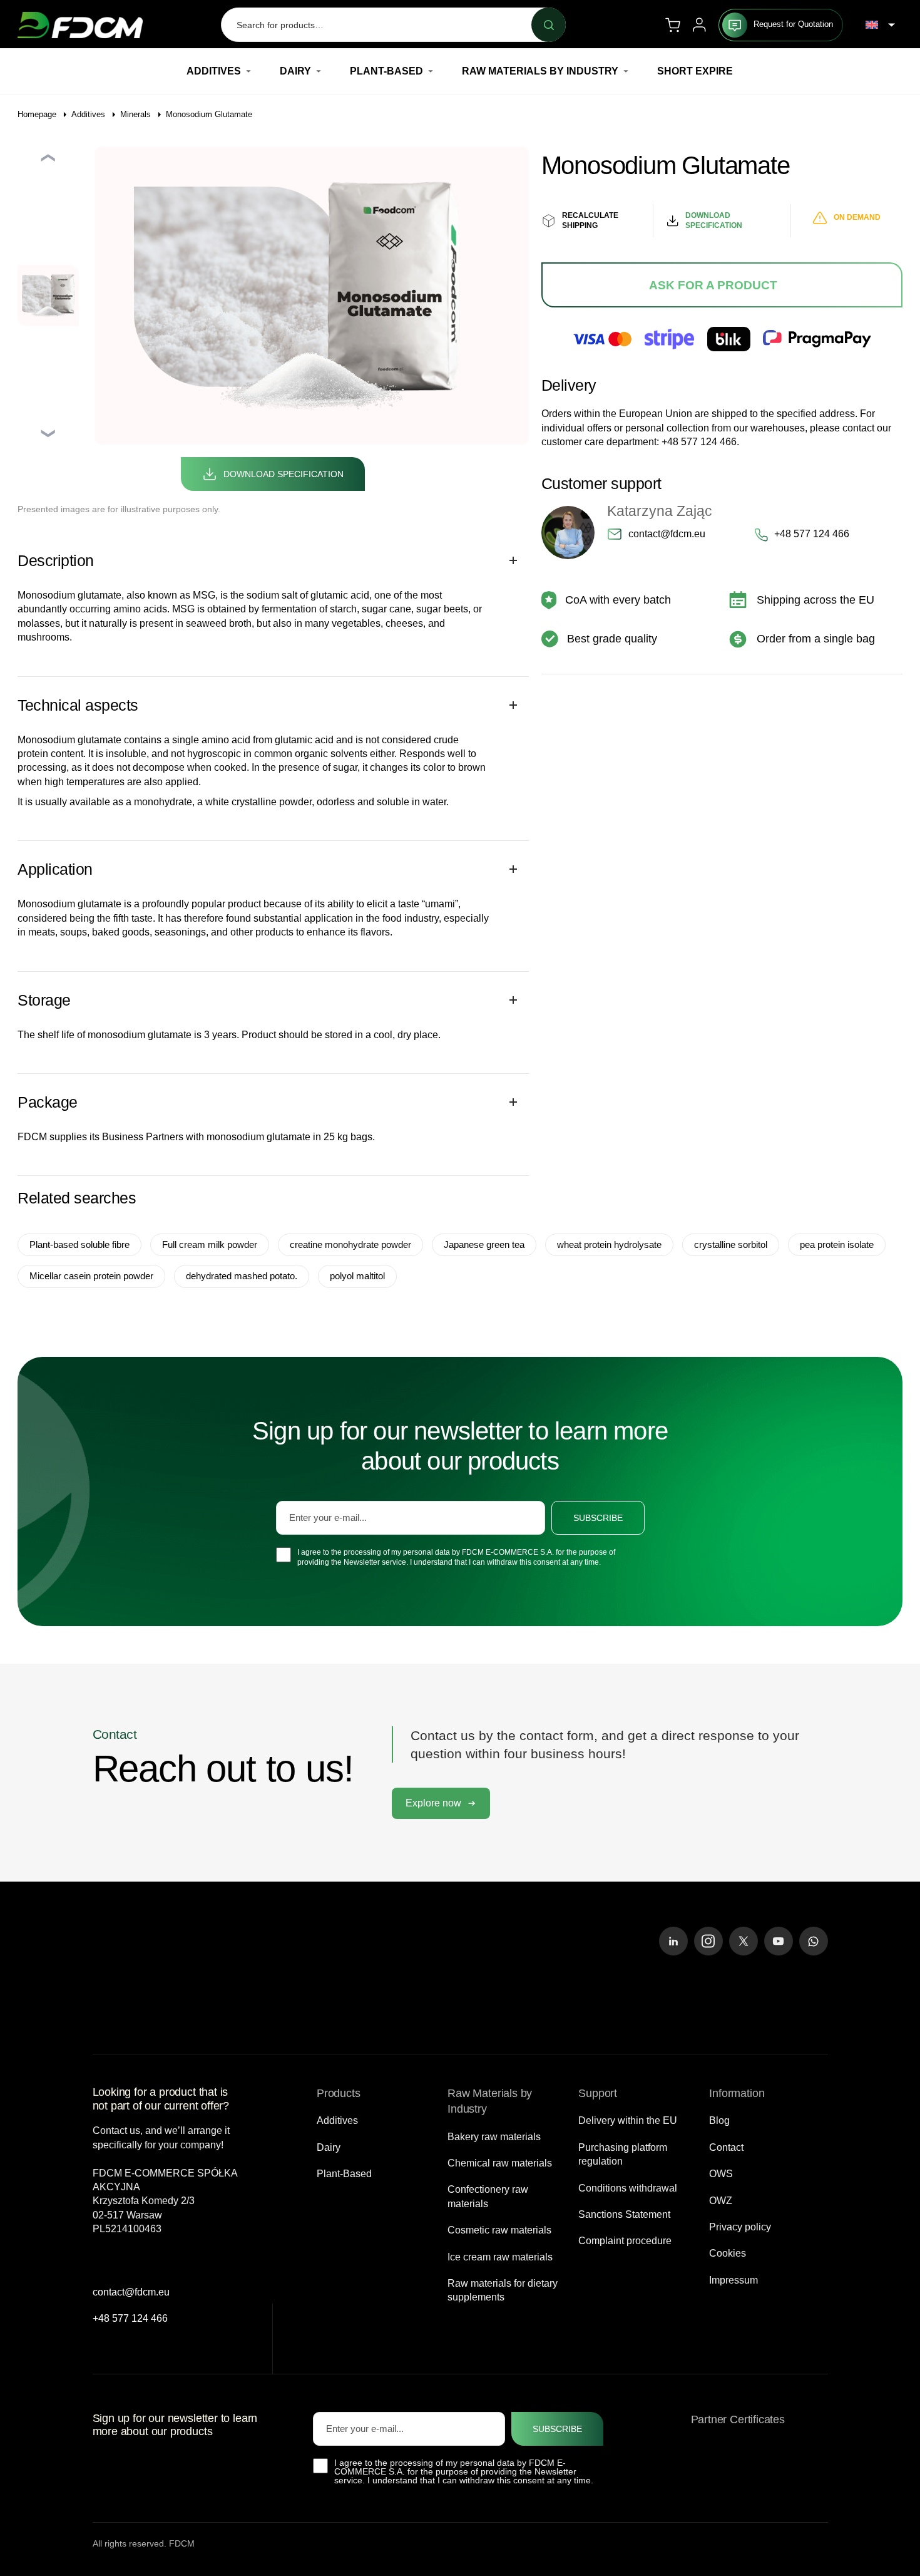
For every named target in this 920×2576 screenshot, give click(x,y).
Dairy (295, 71)
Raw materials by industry (540, 71)
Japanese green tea (484, 1244)
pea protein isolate (837, 1244)
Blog (719, 2120)
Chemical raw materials (500, 2163)
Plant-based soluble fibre (79, 1244)
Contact (726, 2147)
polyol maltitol (357, 1276)
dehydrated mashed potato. (242, 1276)
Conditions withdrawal (628, 2188)
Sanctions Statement (624, 2214)
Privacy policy (740, 2227)
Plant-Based (386, 71)
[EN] (880, 25)
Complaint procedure (625, 2241)
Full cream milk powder (210, 1244)
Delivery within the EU (628, 2120)
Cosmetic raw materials (499, 2230)
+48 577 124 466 (699, 442)
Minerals (135, 114)
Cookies (728, 2253)
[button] (441, 1803)
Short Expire (695, 71)
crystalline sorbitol (731, 1244)
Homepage (37, 114)
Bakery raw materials (494, 2137)
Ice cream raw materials (500, 2257)
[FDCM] (80, 25)
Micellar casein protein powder (91, 1276)
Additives (214, 71)
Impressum (733, 2280)
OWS (721, 2174)
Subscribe (598, 1518)
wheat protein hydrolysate (609, 1244)
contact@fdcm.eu (667, 534)
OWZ (721, 2201)
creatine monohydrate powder (350, 1244)
